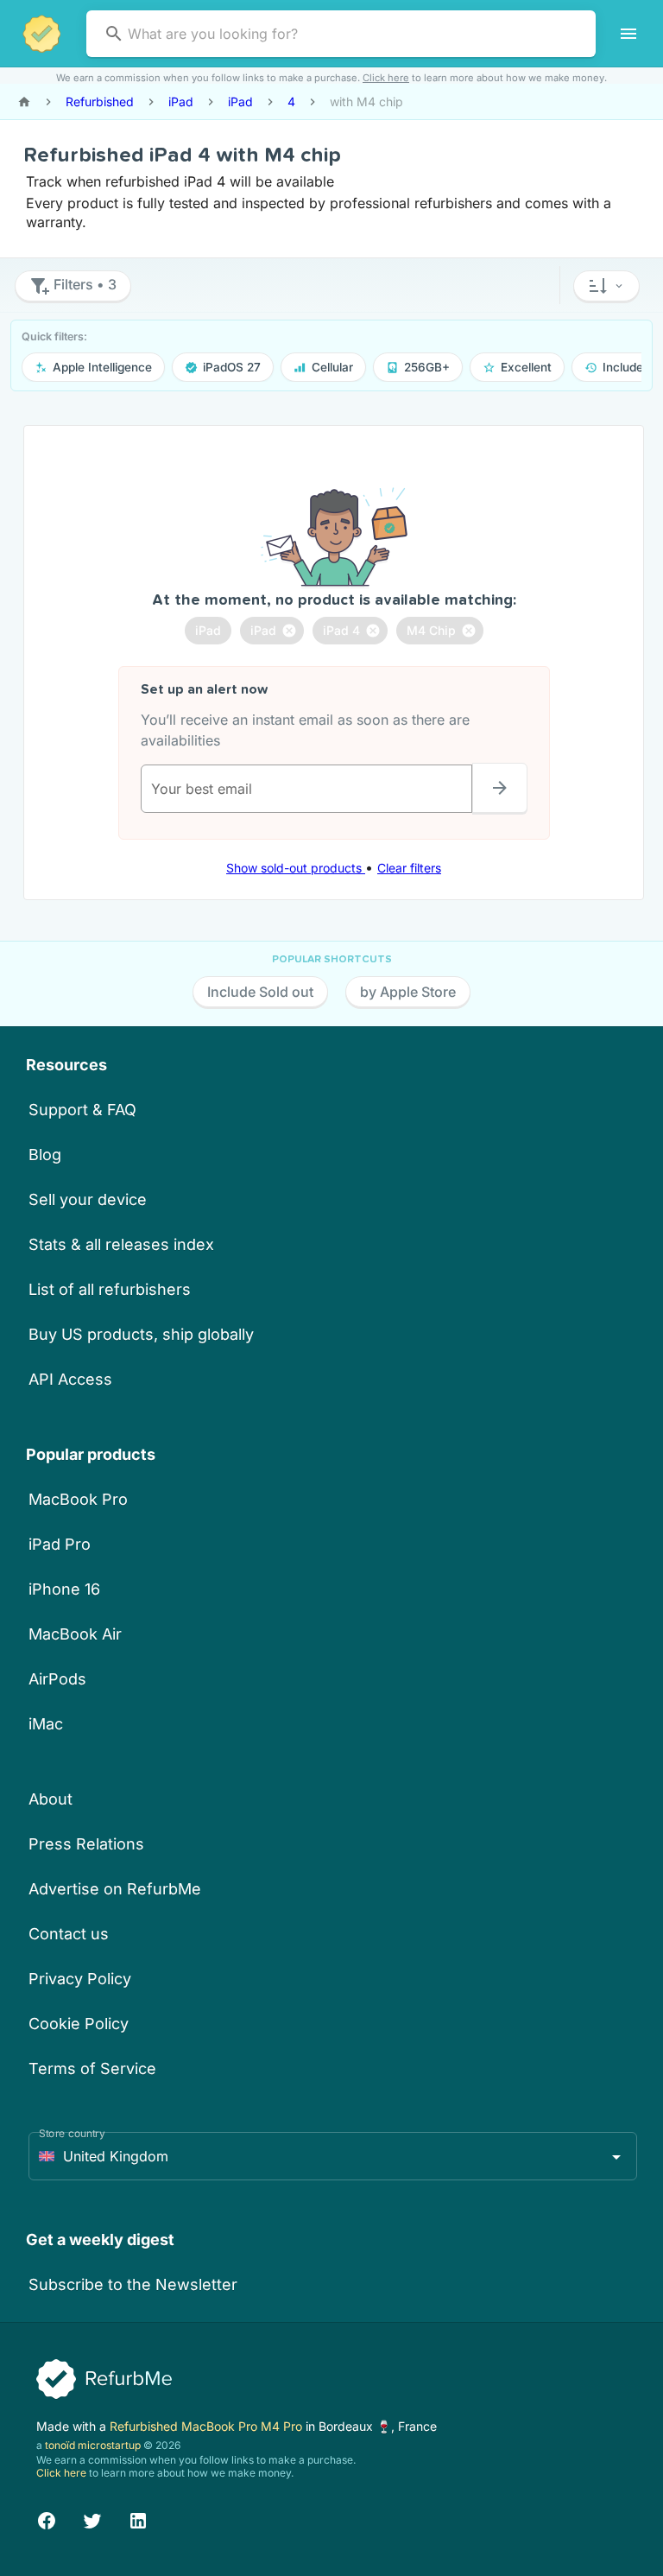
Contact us (69, 1934)
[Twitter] (92, 2519)
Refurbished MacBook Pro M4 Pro (208, 2426)
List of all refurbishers (110, 1289)
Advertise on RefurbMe (115, 1889)
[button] (606, 286)
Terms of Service (92, 2068)
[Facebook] (47, 2519)
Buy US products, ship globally (141, 1334)
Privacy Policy (80, 1979)
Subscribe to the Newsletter (133, 2284)
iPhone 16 (64, 1589)
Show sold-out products (296, 868)
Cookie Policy (79, 2024)
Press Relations (86, 1844)
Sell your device (88, 1199)
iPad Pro (60, 1544)
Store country (72, 2133)
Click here (386, 78)
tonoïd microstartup (93, 2445)
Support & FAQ (82, 1110)
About (51, 1799)
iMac (46, 1724)
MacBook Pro (78, 1499)
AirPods (57, 1679)
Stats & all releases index (121, 1244)
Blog (45, 1155)
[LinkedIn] (138, 2519)
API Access (70, 1379)
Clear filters (409, 868)
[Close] (289, 631)
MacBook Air (75, 1634)
